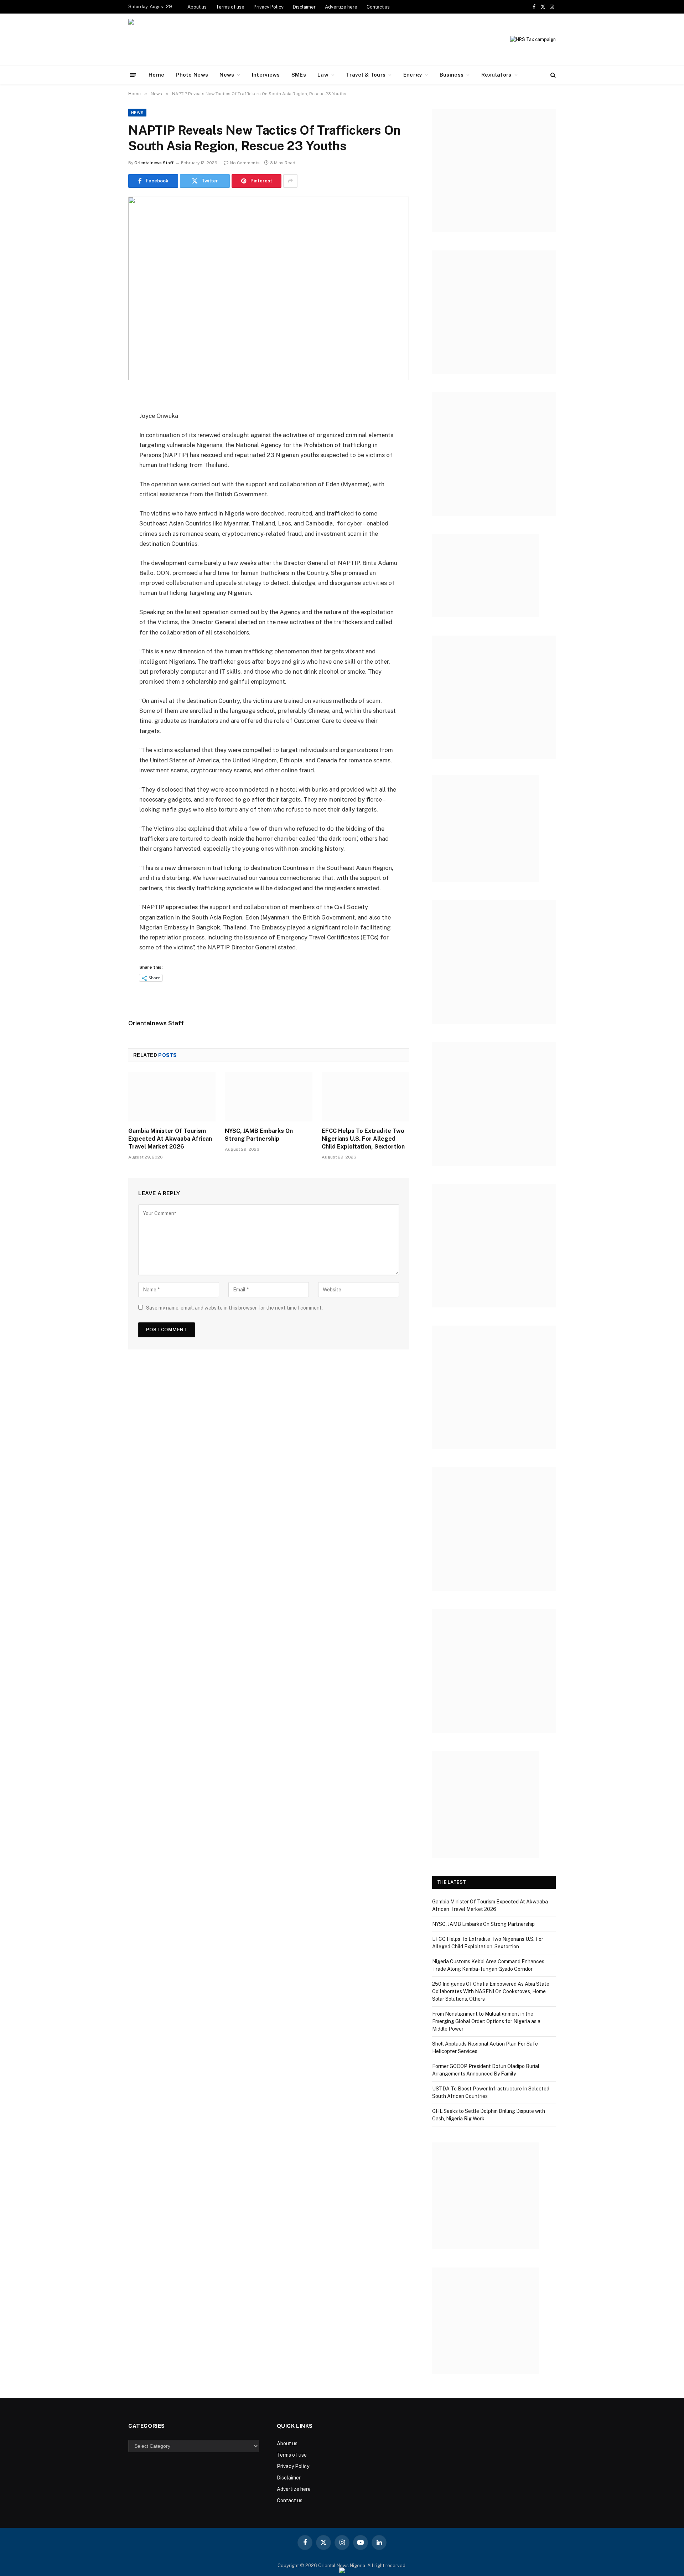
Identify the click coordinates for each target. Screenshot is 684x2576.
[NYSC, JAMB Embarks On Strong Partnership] (268, 1097)
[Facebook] (103, 415)
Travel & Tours (366, 75)
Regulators (496, 75)
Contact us (378, 7)
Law (323, 75)
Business (452, 75)
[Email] (103, 488)
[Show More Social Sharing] (290, 181)
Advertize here (341, 7)
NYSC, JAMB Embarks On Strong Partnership (259, 1135)
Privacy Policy (269, 7)
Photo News (192, 75)
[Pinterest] (103, 470)
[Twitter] (103, 433)
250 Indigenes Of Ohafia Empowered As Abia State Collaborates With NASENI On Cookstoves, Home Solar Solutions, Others (491, 1991)
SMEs (299, 75)
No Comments (245, 163)
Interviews (266, 75)
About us (197, 7)
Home (156, 75)
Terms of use (230, 7)
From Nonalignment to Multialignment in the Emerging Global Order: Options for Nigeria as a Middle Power (486, 2021)
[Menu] (133, 75)
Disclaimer (304, 7)
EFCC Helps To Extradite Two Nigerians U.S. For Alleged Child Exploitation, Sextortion (363, 1139)
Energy (413, 75)
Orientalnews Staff (154, 163)
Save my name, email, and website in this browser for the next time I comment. (234, 1308)
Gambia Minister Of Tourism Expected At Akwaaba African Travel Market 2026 (170, 1139)
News (227, 75)
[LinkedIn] (103, 451)
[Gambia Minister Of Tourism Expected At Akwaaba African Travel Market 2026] (172, 1097)
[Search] (552, 75)
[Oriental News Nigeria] (177, 40)
